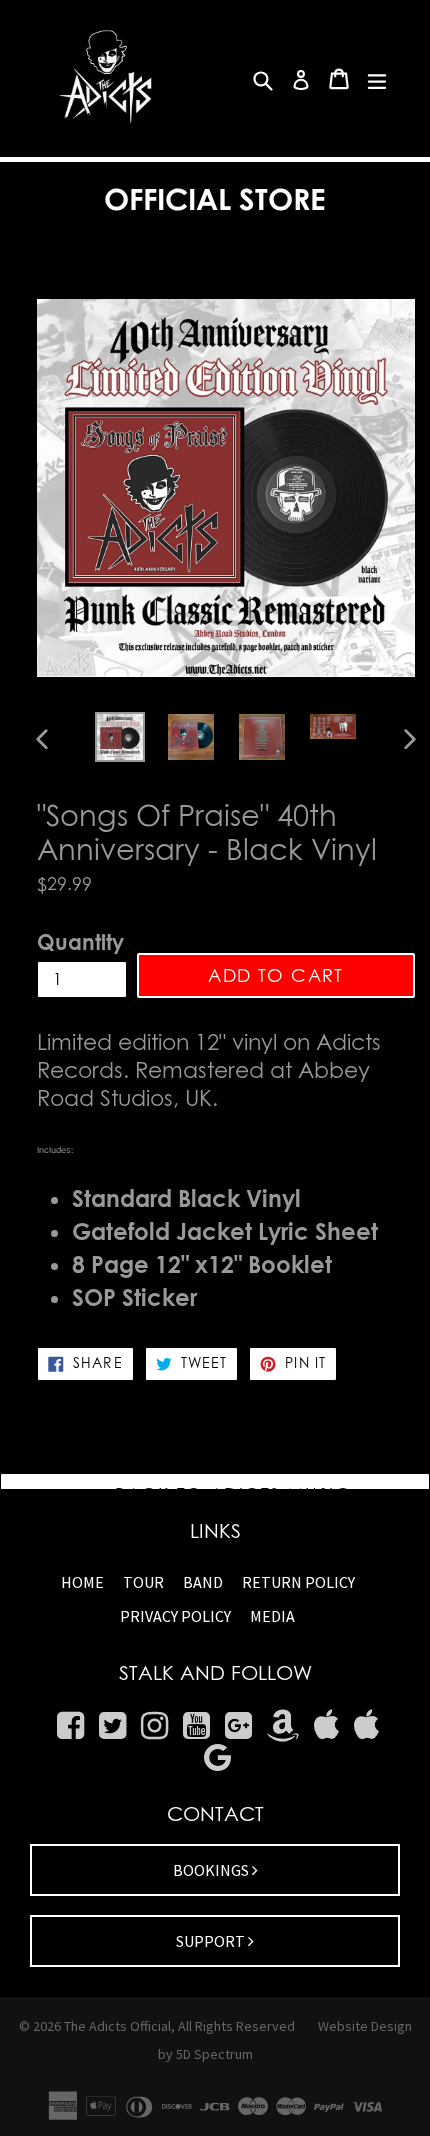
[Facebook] (70, 1726)
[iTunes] (326, 1726)
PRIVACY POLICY (175, 1616)
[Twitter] (112, 1726)
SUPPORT (212, 1941)
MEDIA (272, 1616)
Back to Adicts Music (230, 1494)
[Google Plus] (238, 1726)
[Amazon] (283, 1726)
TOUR (143, 1582)
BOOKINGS (212, 1870)
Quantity (80, 942)
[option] (119, 737)
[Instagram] (154, 1726)
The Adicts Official (117, 2026)
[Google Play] (217, 1758)
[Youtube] (196, 1726)
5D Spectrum (214, 2054)
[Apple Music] (366, 1726)
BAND (203, 1582)
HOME (82, 1582)
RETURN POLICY (298, 1582)
